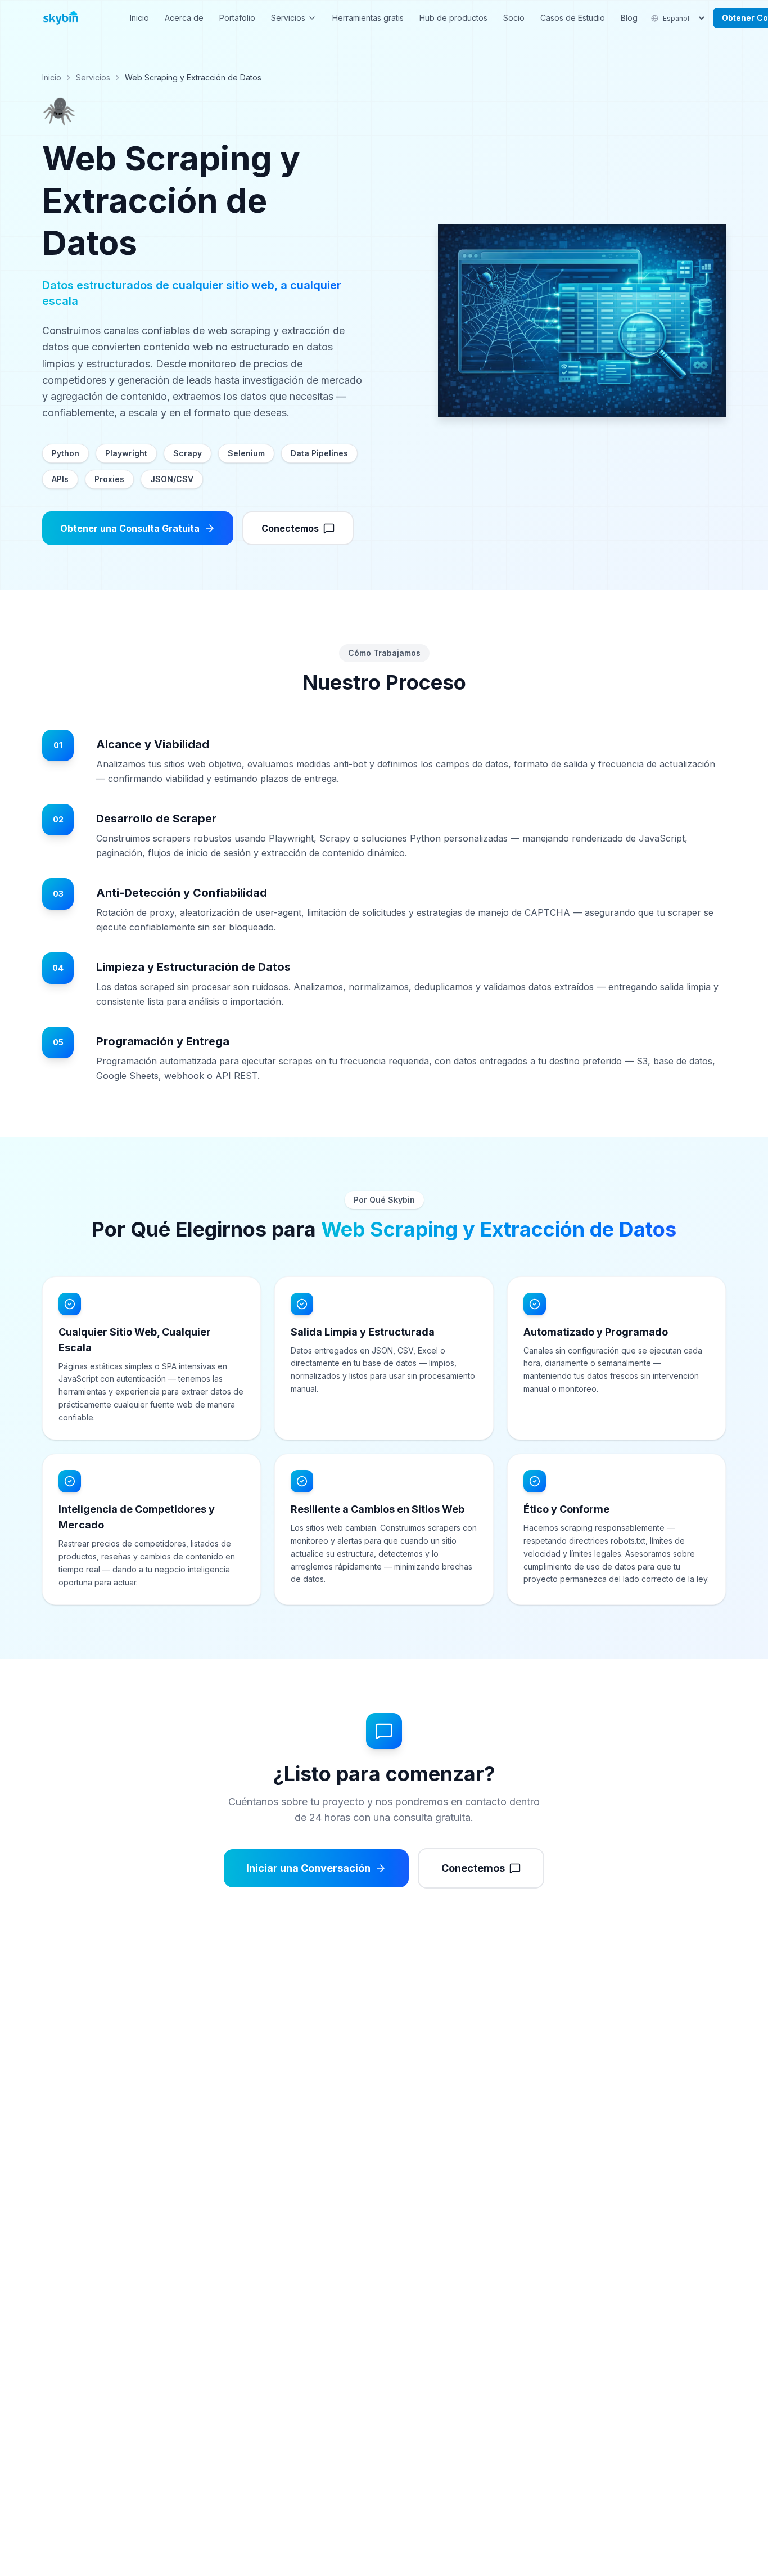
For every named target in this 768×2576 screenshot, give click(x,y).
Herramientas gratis (368, 18)
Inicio (139, 18)
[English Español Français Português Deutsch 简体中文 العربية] (679, 18)
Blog (629, 18)
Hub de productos (453, 18)
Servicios (288, 18)
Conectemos (290, 528)
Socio (514, 18)
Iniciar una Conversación (308, 1868)
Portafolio (237, 18)
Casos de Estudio (573, 18)
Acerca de (184, 18)
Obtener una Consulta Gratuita (130, 528)
